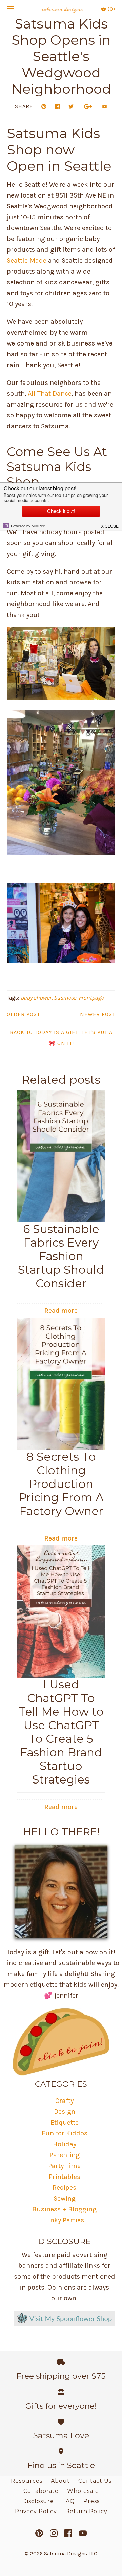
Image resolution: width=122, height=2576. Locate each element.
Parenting (65, 2155)
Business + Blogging (64, 2209)
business (65, 998)
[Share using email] (105, 106)
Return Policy (86, 2511)
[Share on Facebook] (57, 106)
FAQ (69, 2501)
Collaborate (41, 2491)
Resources (27, 2481)
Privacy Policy (36, 2511)
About (60, 2481)
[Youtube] (83, 2533)
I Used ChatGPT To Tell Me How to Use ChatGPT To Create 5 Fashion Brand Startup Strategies (61, 1732)
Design (65, 2112)
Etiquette (65, 2122)
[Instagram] (54, 2533)
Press (91, 2501)
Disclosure (38, 2501)
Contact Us (95, 2481)
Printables (65, 2177)
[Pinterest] (39, 2533)
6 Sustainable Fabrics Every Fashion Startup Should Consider (61, 1256)
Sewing (65, 2198)
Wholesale (83, 2491)
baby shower (36, 998)
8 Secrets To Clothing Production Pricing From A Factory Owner (61, 1484)
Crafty (64, 2101)
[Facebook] (68, 2533)
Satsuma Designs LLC (71, 2553)
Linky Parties (65, 2220)
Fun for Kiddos (65, 2133)
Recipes (64, 2188)
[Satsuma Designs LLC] (61, 9)
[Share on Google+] (88, 106)
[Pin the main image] (44, 106)
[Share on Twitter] (71, 106)
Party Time (64, 2166)
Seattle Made (27, 260)
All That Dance (50, 394)
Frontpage (91, 998)
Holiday (65, 2144)
